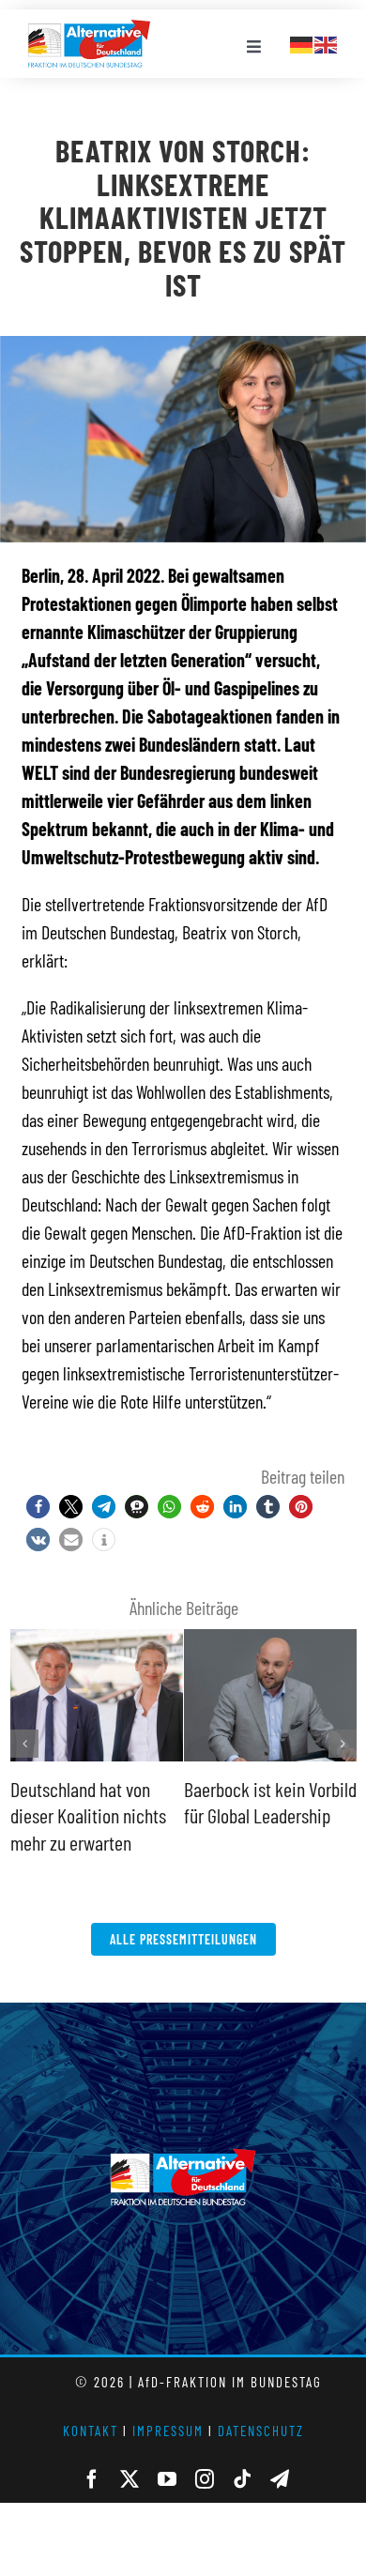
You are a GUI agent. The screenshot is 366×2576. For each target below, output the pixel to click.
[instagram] (205, 2479)
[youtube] (167, 2479)
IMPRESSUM (168, 2431)
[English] (327, 42)
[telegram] (280, 2479)
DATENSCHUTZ (261, 2431)
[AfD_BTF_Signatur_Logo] (89, 29)
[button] (38, 1507)
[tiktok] (242, 2479)
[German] (302, 42)
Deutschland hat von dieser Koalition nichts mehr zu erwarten (88, 1815)
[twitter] (130, 2479)
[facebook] (92, 2479)
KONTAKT (91, 2431)
